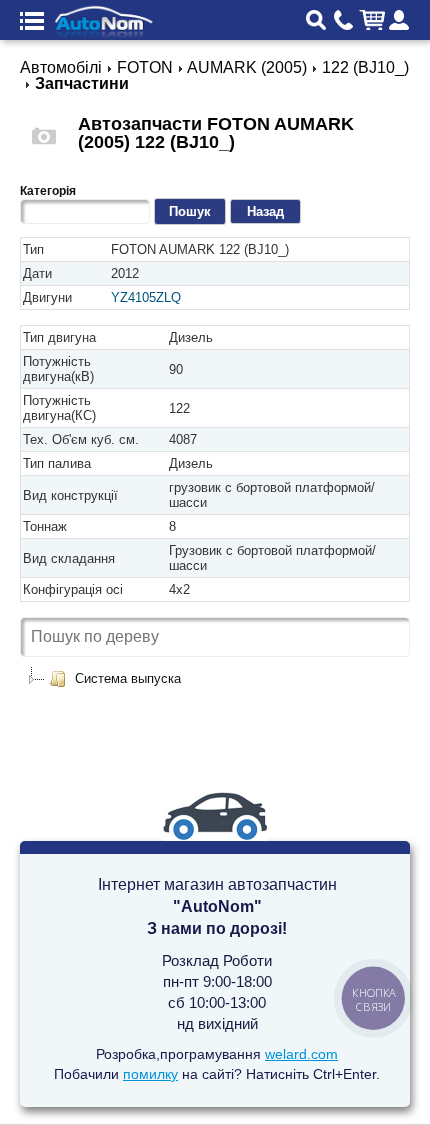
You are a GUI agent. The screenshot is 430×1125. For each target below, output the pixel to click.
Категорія (48, 191)
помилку (150, 1074)
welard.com (301, 1054)
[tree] (215, 679)
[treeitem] (114, 679)
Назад (265, 211)
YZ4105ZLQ (146, 297)
